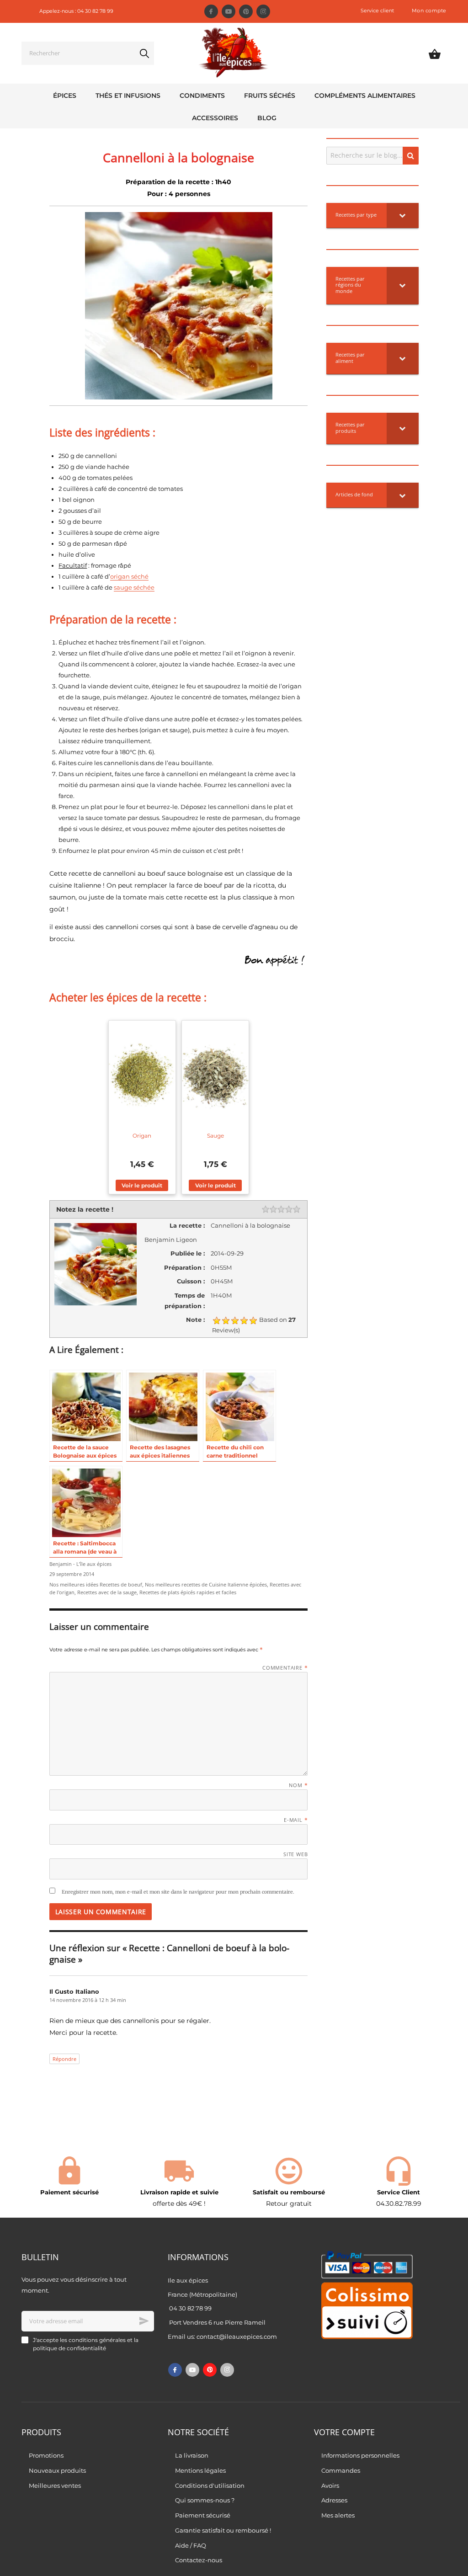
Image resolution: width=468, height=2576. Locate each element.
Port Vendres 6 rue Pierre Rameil (217, 2322)
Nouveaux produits (57, 2470)
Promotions (46, 2455)
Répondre (64, 2059)
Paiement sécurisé (203, 2515)
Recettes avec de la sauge (107, 1592)
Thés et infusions (128, 96)
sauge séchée (134, 587)
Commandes (341, 2470)
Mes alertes (338, 2515)
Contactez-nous (199, 2560)
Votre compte (344, 2432)
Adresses (334, 2500)
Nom (298, 1785)
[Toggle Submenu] (403, 215)
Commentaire (285, 1668)
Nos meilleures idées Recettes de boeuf (96, 1585)
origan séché (129, 576)
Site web (295, 1854)
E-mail (296, 1820)
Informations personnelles (360, 2455)
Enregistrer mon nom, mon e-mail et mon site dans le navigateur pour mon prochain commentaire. (178, 1892)
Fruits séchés (270, 96)
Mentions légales (200, 2470)
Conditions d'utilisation (210, 2486)
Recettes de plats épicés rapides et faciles (188, 1592)
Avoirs (330, 2486)
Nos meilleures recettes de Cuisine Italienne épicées (206, 1585)
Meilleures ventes (55, 2486)
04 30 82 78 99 (190, 2308)
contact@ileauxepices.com (237, 2336)
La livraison (192, 2455)
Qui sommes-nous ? (205, 2500)
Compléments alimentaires (365, 96)
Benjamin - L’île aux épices (80, 1564)
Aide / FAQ (191, 2545)
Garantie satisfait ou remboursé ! (223, 2530)
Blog (267, 118)
